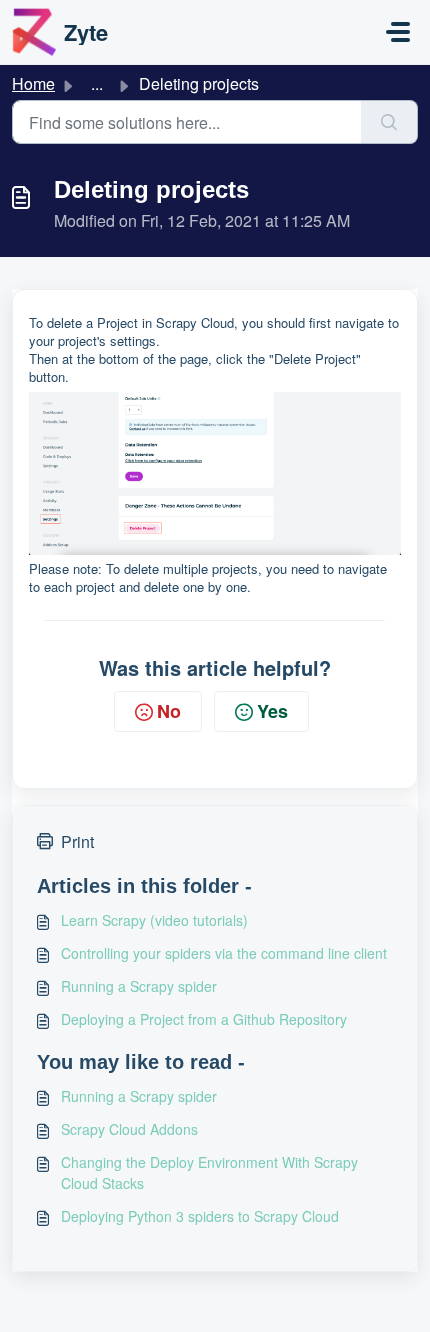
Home (33, 83)
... (97, 83)
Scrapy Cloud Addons (129, 1129)
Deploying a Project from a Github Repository (204, 1019)
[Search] (389, 122)
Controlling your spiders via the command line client (224, 953)
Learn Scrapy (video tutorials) (154, 920)
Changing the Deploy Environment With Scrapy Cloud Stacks (209, 1172)
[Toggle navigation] (398, 32)
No (169, 711)
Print (77, 841)
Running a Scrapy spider (139, 986)
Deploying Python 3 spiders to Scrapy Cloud (200, 1216)
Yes (272, 711)
